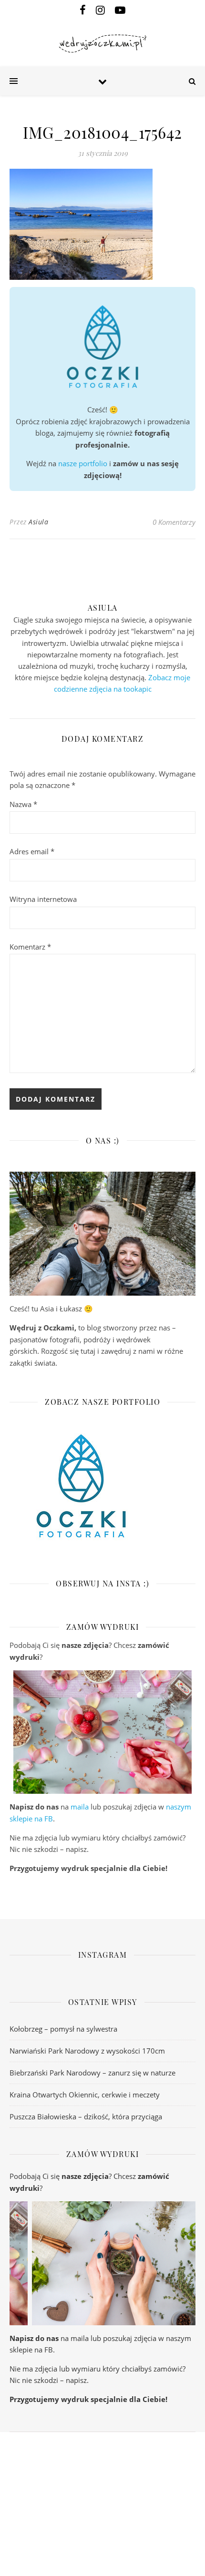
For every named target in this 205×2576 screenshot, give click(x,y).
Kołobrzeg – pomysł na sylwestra (63, 2029)
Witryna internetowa (43, 899)
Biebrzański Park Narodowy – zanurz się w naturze (92, 2073)
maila (80, 1807)
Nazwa (23, 804)
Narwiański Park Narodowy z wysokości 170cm (87, 2051)
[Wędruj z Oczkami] (102, 44)
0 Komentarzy (174, 522)
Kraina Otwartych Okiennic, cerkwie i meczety (85, 2095)
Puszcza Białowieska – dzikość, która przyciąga (86, 2116)
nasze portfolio (83, 463)
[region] (102, 1732)
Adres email (32, 851)
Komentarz (30, 947)
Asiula (38, 522)
